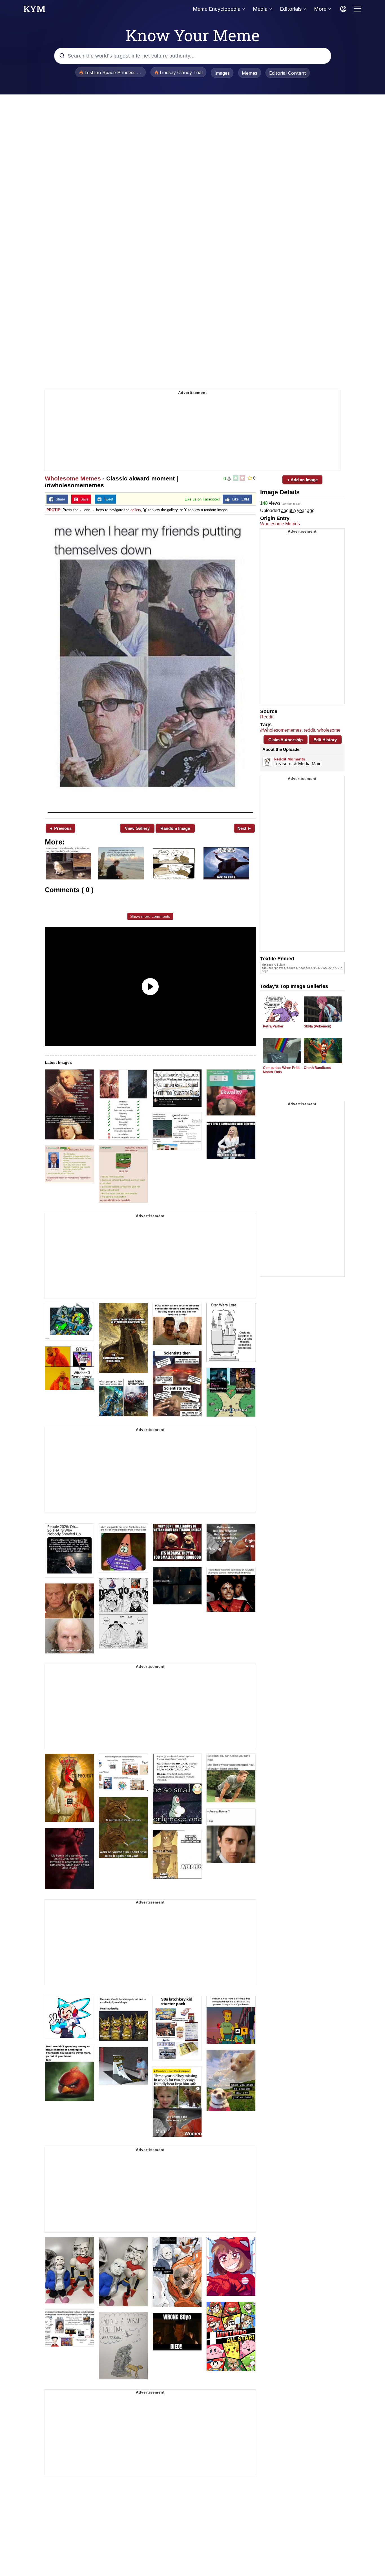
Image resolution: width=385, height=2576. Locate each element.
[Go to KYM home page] (34, 10)
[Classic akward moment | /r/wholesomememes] (150, 666)
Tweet (107, 499)
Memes (250, 73)
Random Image (175, 828)
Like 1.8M (239, 499)
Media (260, 9)
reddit (309, 730)
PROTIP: (54, 510)
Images (222, 73)
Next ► (245, 828)
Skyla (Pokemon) (317, 1026)
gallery (136, 510)
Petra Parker (273, 1026)
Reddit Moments (289, 759)
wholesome (329, 730)
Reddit (267, 717)
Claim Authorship (286, 740)
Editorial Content (288, 73)
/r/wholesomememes (281, 730)
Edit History (325, 740)
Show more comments (150, 916)
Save (83, 499)
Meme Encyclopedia (217, 9)
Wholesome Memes (73, 478)
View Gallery (137, 828)
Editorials (291, 9)
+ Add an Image (302, 480)
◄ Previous (60, 828)
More (320, 9)
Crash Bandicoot (317, 1068)
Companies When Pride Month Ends (282, 1070)
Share (59, 499)
